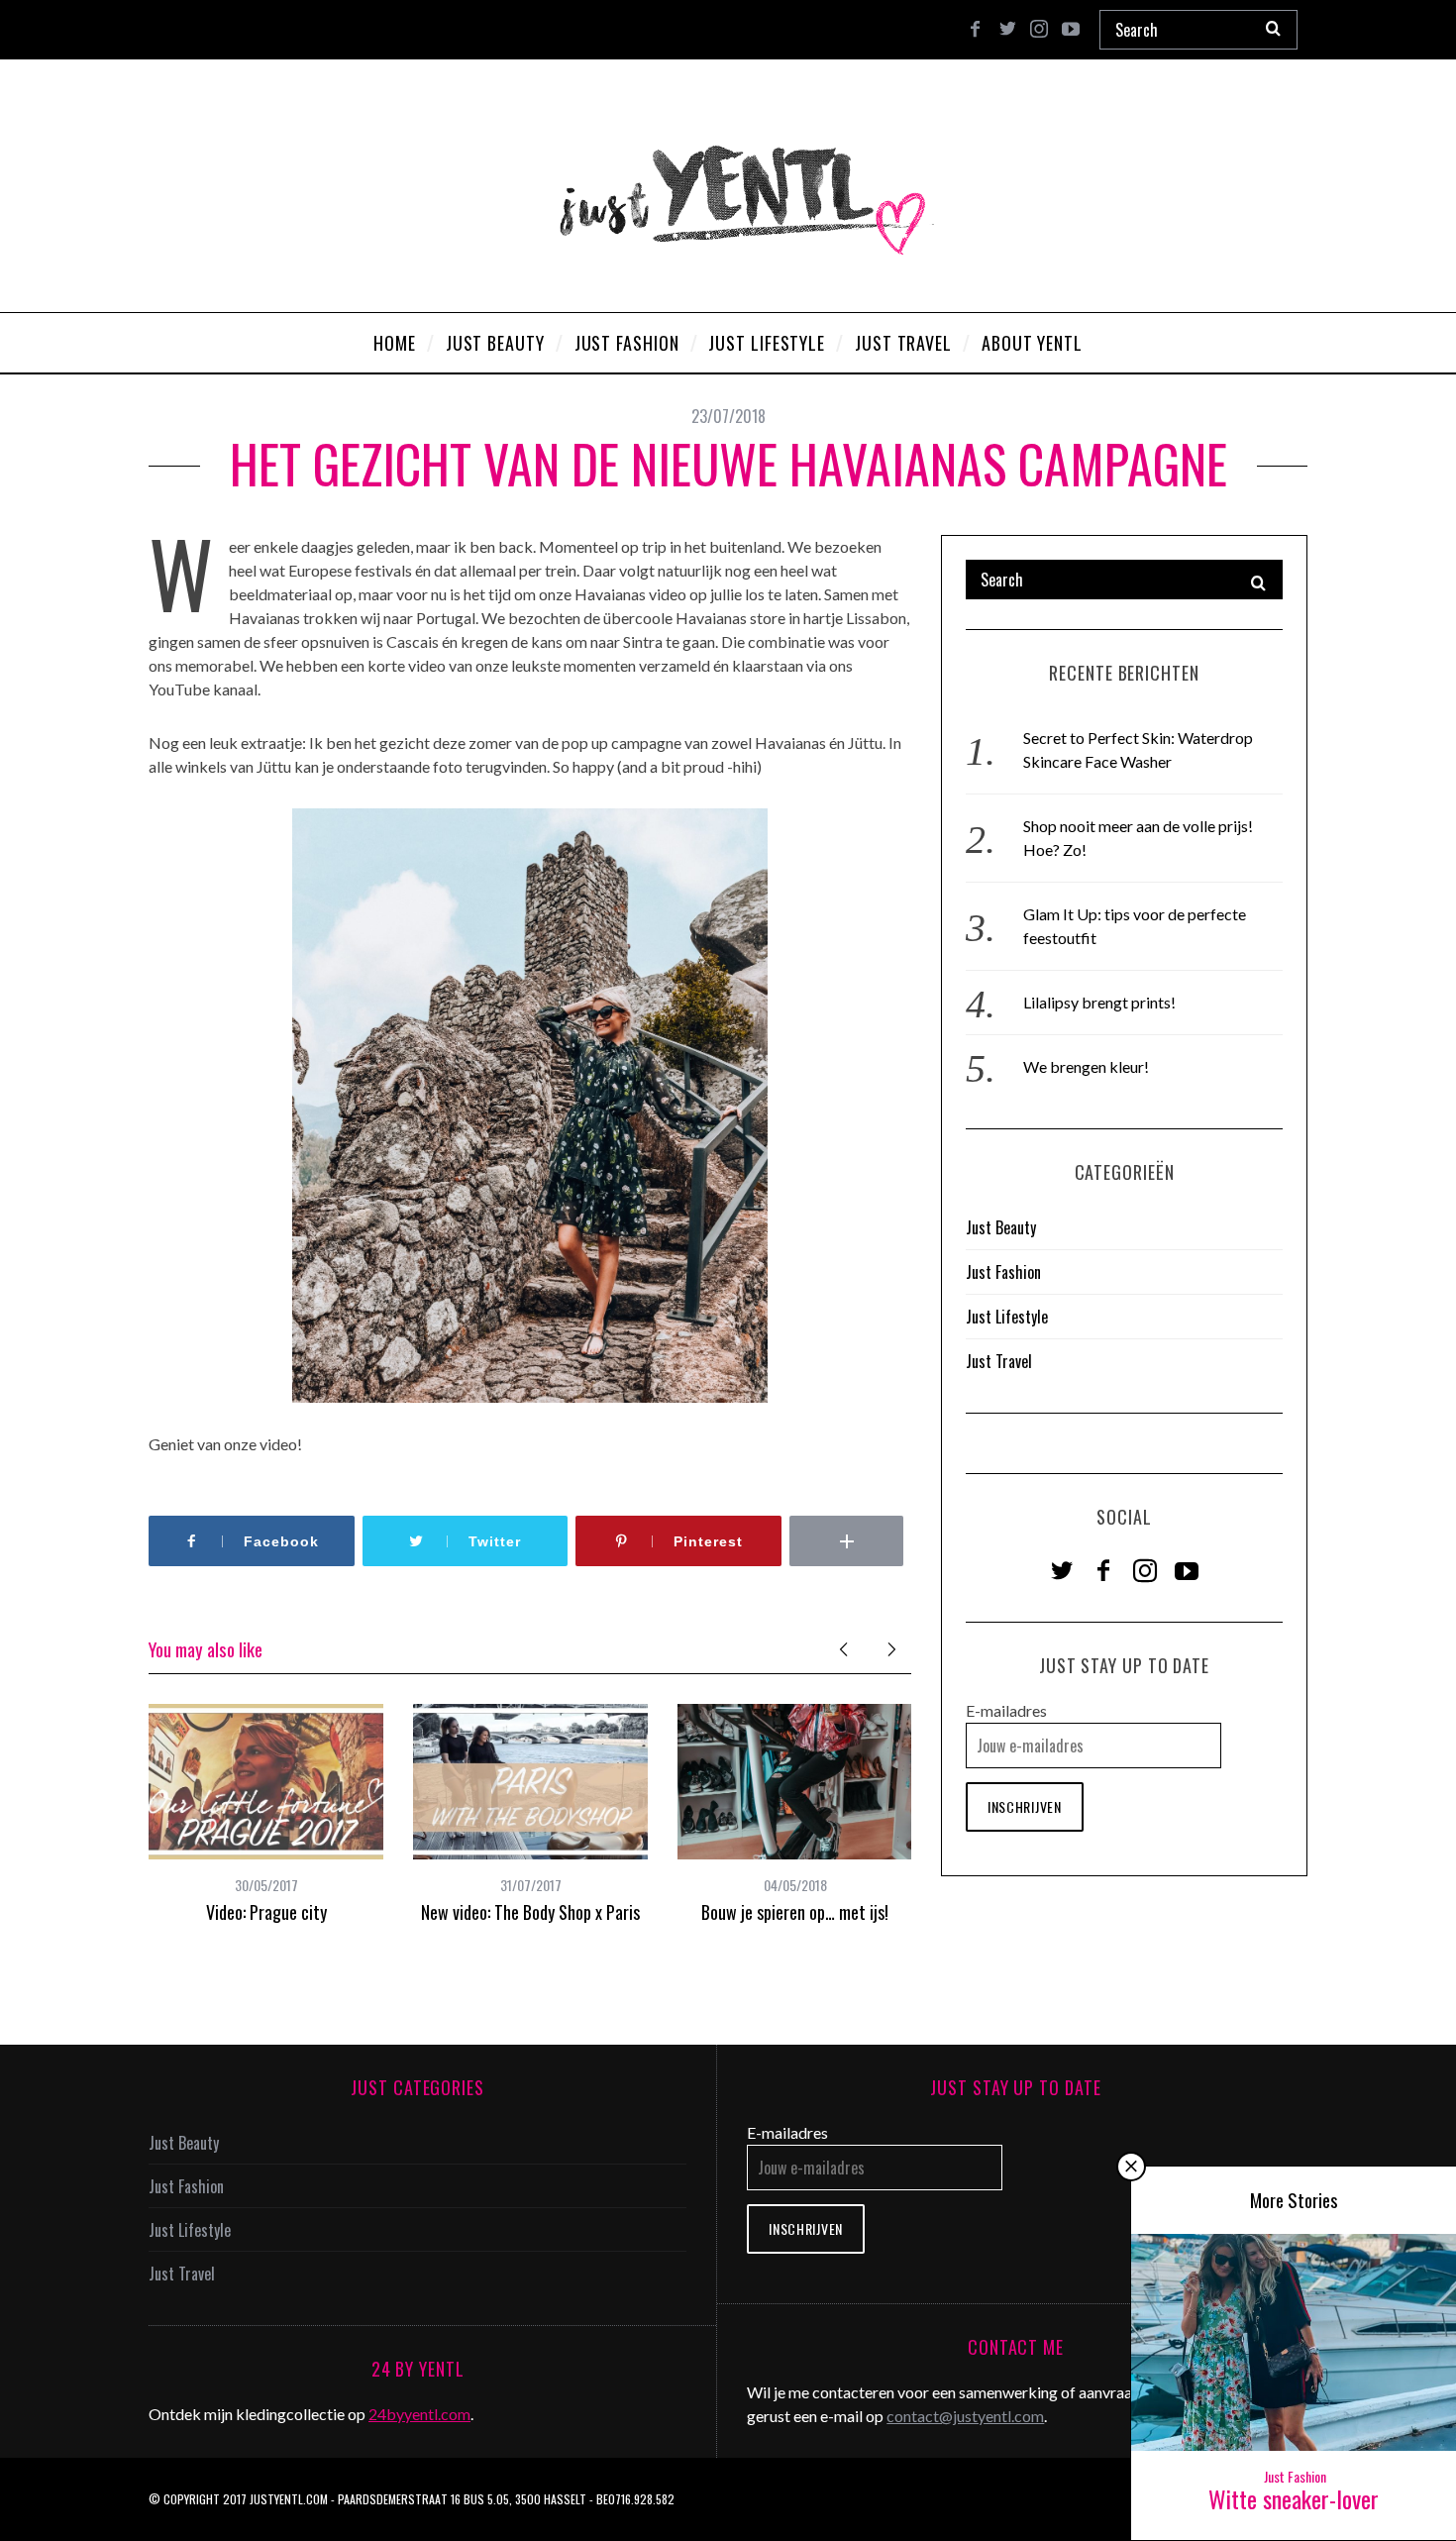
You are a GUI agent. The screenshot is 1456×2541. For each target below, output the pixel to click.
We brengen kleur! (1086, 1066)
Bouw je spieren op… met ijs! (795, 1912)
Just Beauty (1001, 1227)
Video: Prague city (266, 1912)
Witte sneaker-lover (1294, 2498)
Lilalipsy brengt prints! (1099, 1002)
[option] (266, 1814)
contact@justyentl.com (965, 2416)
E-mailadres (1006, 1710)
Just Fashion (1003, 1272)
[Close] (1131, 2167)
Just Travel (999, 1361)
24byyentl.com (419, 2414)
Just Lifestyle (1007, 1317)
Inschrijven (1025, 1806)
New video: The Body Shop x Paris (530, 1912)
